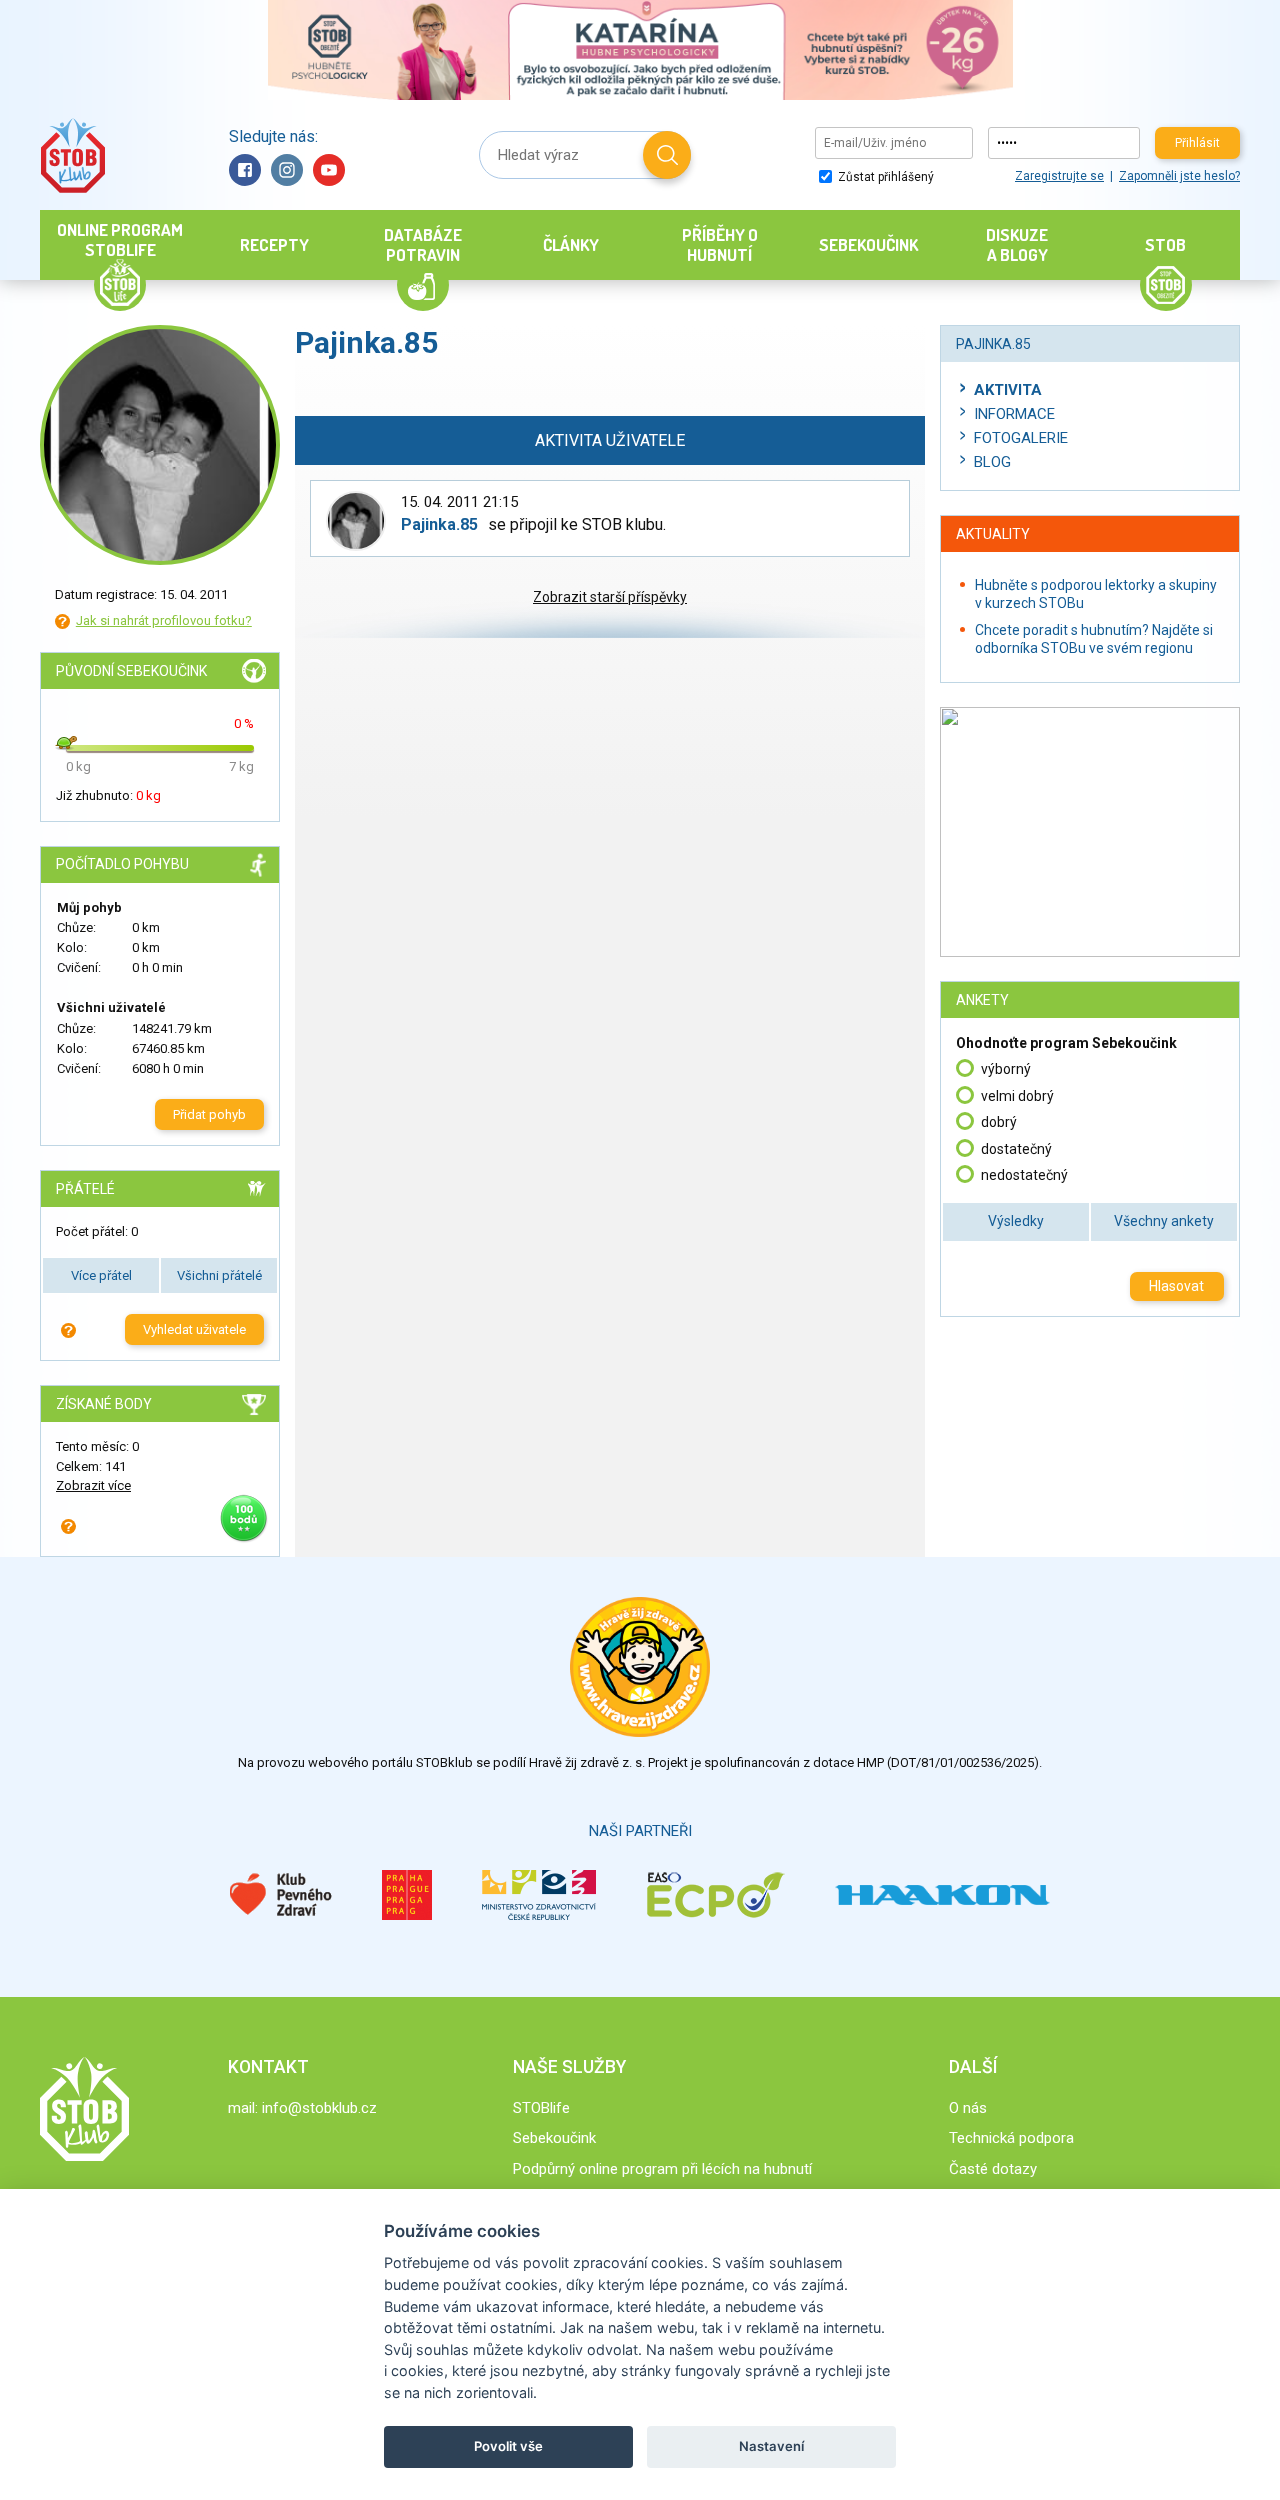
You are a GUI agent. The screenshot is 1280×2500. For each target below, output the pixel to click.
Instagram (287, 170)
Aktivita (1008, 390)
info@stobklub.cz (319, 2108)
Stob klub (72, 155)
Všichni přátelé (219, 1275)
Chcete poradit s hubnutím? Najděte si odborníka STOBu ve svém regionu (1094, 639)
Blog (992, 462)
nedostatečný (1024, 1175)
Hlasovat (1176, 1286)
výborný (1006, 1069)
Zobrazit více (93, 1485)
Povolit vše (508, 2446)
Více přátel (101, 1275)
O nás (968, 2108)
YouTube (329, 170)
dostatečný (1016, 1149)
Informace (1014, 414)
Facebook (245, 170)
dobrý (999, 1122)
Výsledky (1016, 1221)
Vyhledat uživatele (194, 1329)
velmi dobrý (1017, 1096)
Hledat (667, 155)
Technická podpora (1011, 2138)
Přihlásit (1197, 143)
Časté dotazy (993, 2169)
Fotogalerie (1021, 438)
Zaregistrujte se (1059, 176)
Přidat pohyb (209, 1114)
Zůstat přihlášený (884, 177)
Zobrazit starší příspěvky (610, 597)
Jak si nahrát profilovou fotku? (164, 620)
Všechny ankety (1164, 1221)
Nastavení (771, 2446)
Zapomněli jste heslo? (1179, 176)
